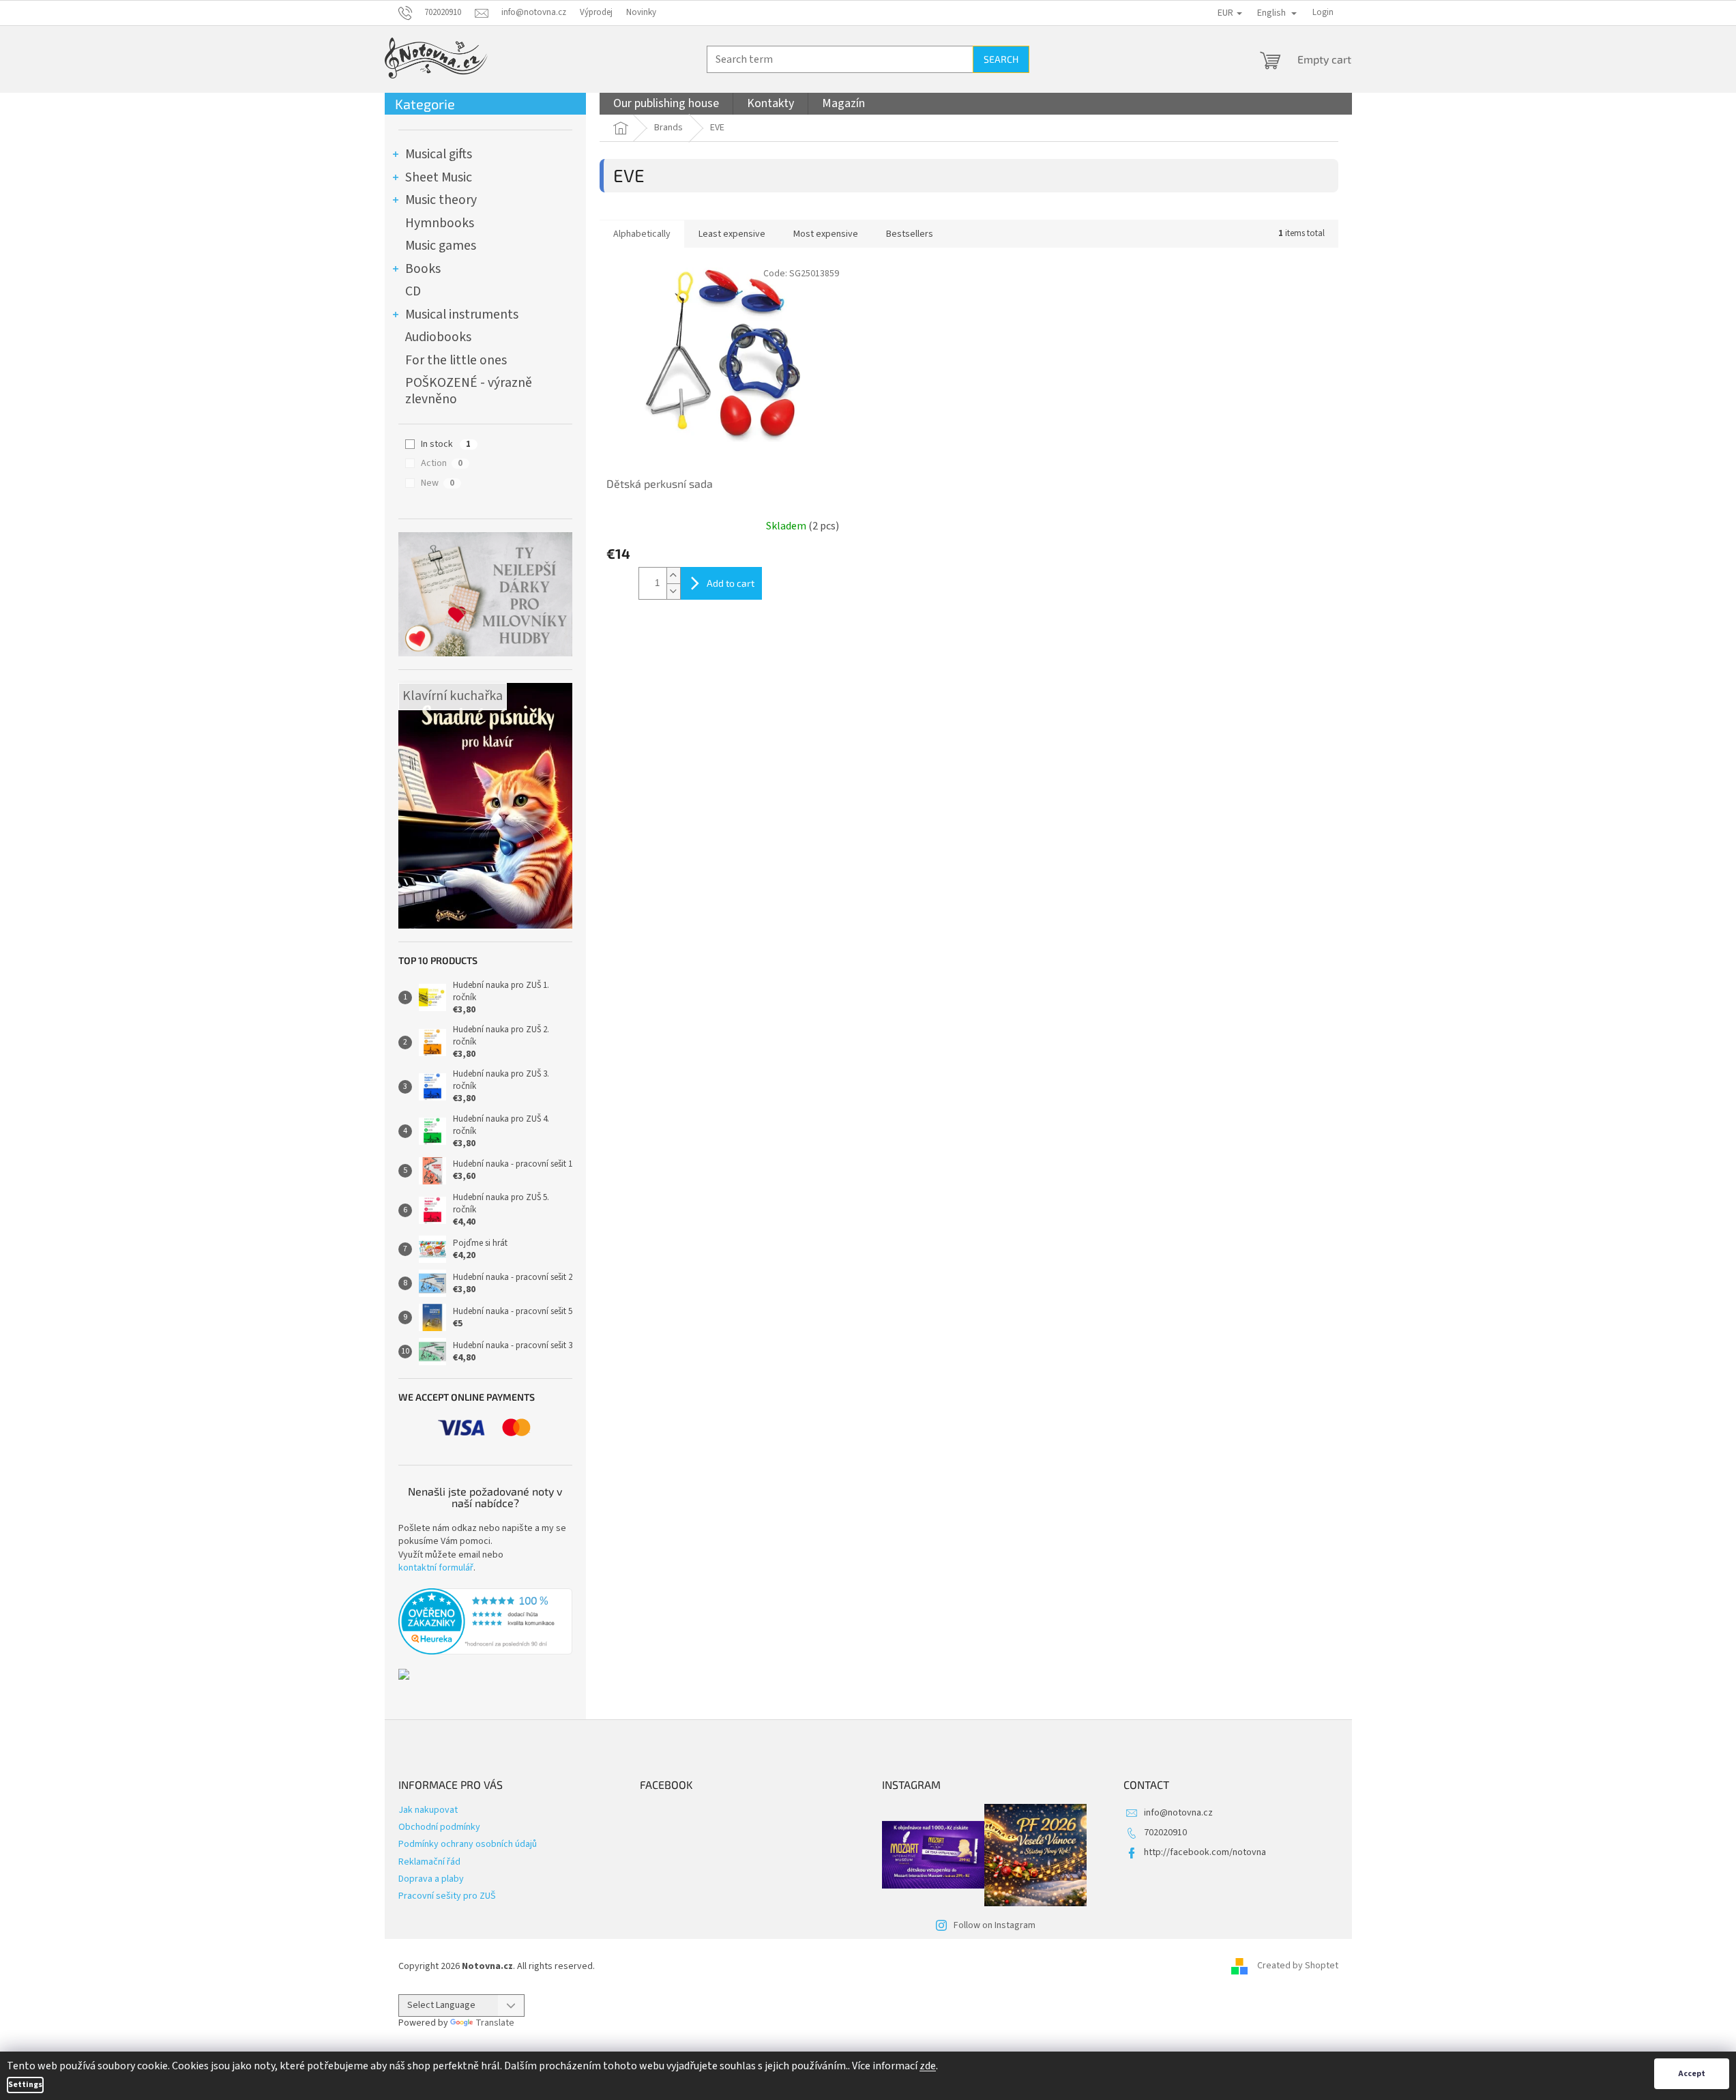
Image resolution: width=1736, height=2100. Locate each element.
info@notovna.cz (1178, 1813)
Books (423, 269)
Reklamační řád (429, 1862)
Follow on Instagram (995, 1925)
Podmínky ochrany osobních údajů (468, 1844)
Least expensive (732, 234)
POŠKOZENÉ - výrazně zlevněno (469, 391)
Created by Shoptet (1298, 1966)
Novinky (641, 12)
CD (413, 291)
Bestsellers (910, 234)
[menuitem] (666, 104)
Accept (1692, 2074)
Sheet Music (439, 177)
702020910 (1165, 1833)
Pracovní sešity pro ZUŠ (447, 1896)
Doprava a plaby (431, 1879)
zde (928, 2066)
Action (442, 463)
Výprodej (596, 12)
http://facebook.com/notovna (1205, 1852)
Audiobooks (438, 337)
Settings (25, 2085)
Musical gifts (439, 154)
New (438, 483)
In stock (446, 444)
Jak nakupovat (428, 1810)
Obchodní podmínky (439, 1827)
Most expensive (826, 234)
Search (1001, 59)
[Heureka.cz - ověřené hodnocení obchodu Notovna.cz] (485, 1622)
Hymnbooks (440, 223)
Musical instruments (462, 315)
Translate (495, 2023)
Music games (441, 246)
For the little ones (456, 360)
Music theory (441, 200)
